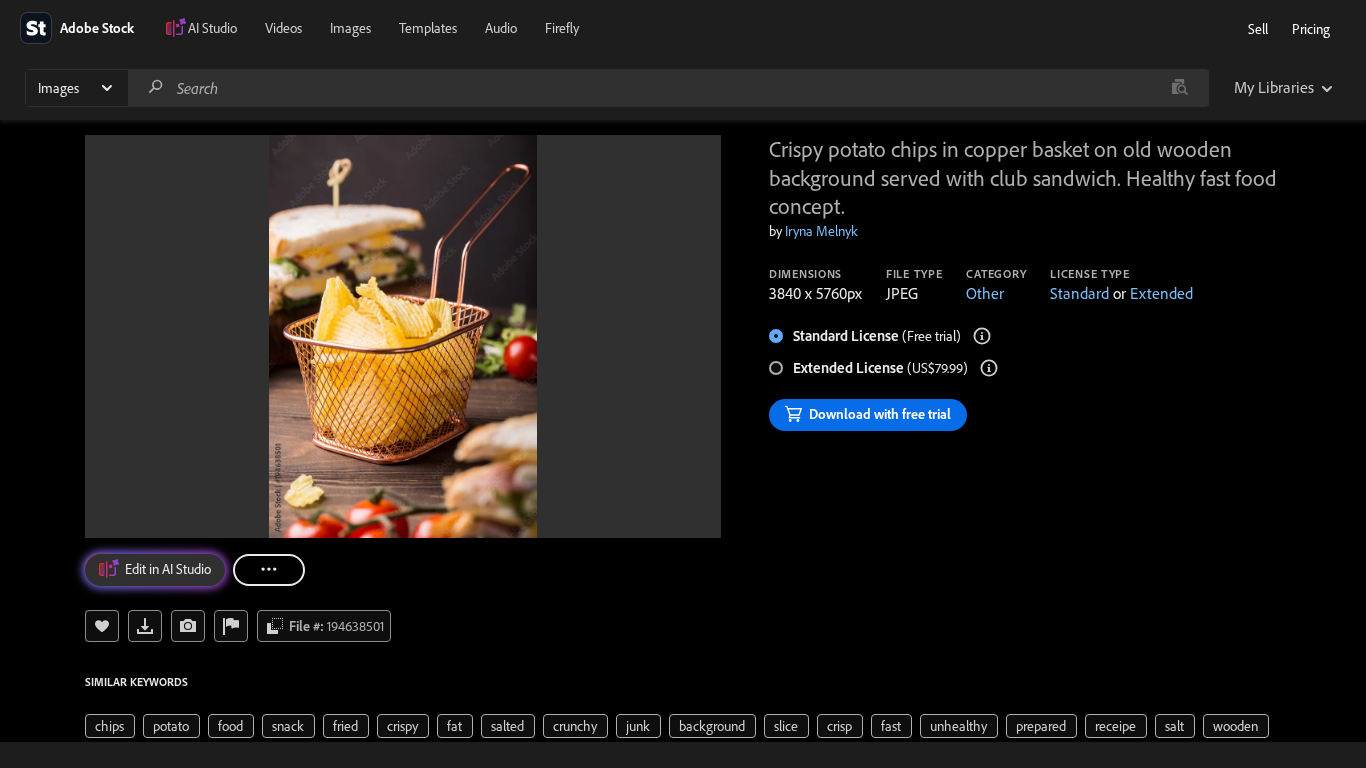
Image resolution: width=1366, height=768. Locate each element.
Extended (1161, 293)
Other (985, 293)
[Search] (156, 87)
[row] (110, 726)
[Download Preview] (145, 626)
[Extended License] (989, 368)
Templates (428, 28)
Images (350, 28)
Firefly (562, 28)
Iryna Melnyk (821, 231)
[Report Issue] (231, 626)
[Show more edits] (269, 570)
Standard (1079, 293)
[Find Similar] (188, 626)
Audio (501, 28)
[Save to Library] (102, 626)
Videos (283, 28)
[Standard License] (982, 336)
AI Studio (212, 28)
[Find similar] (1179, 88)
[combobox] (668, 88)
